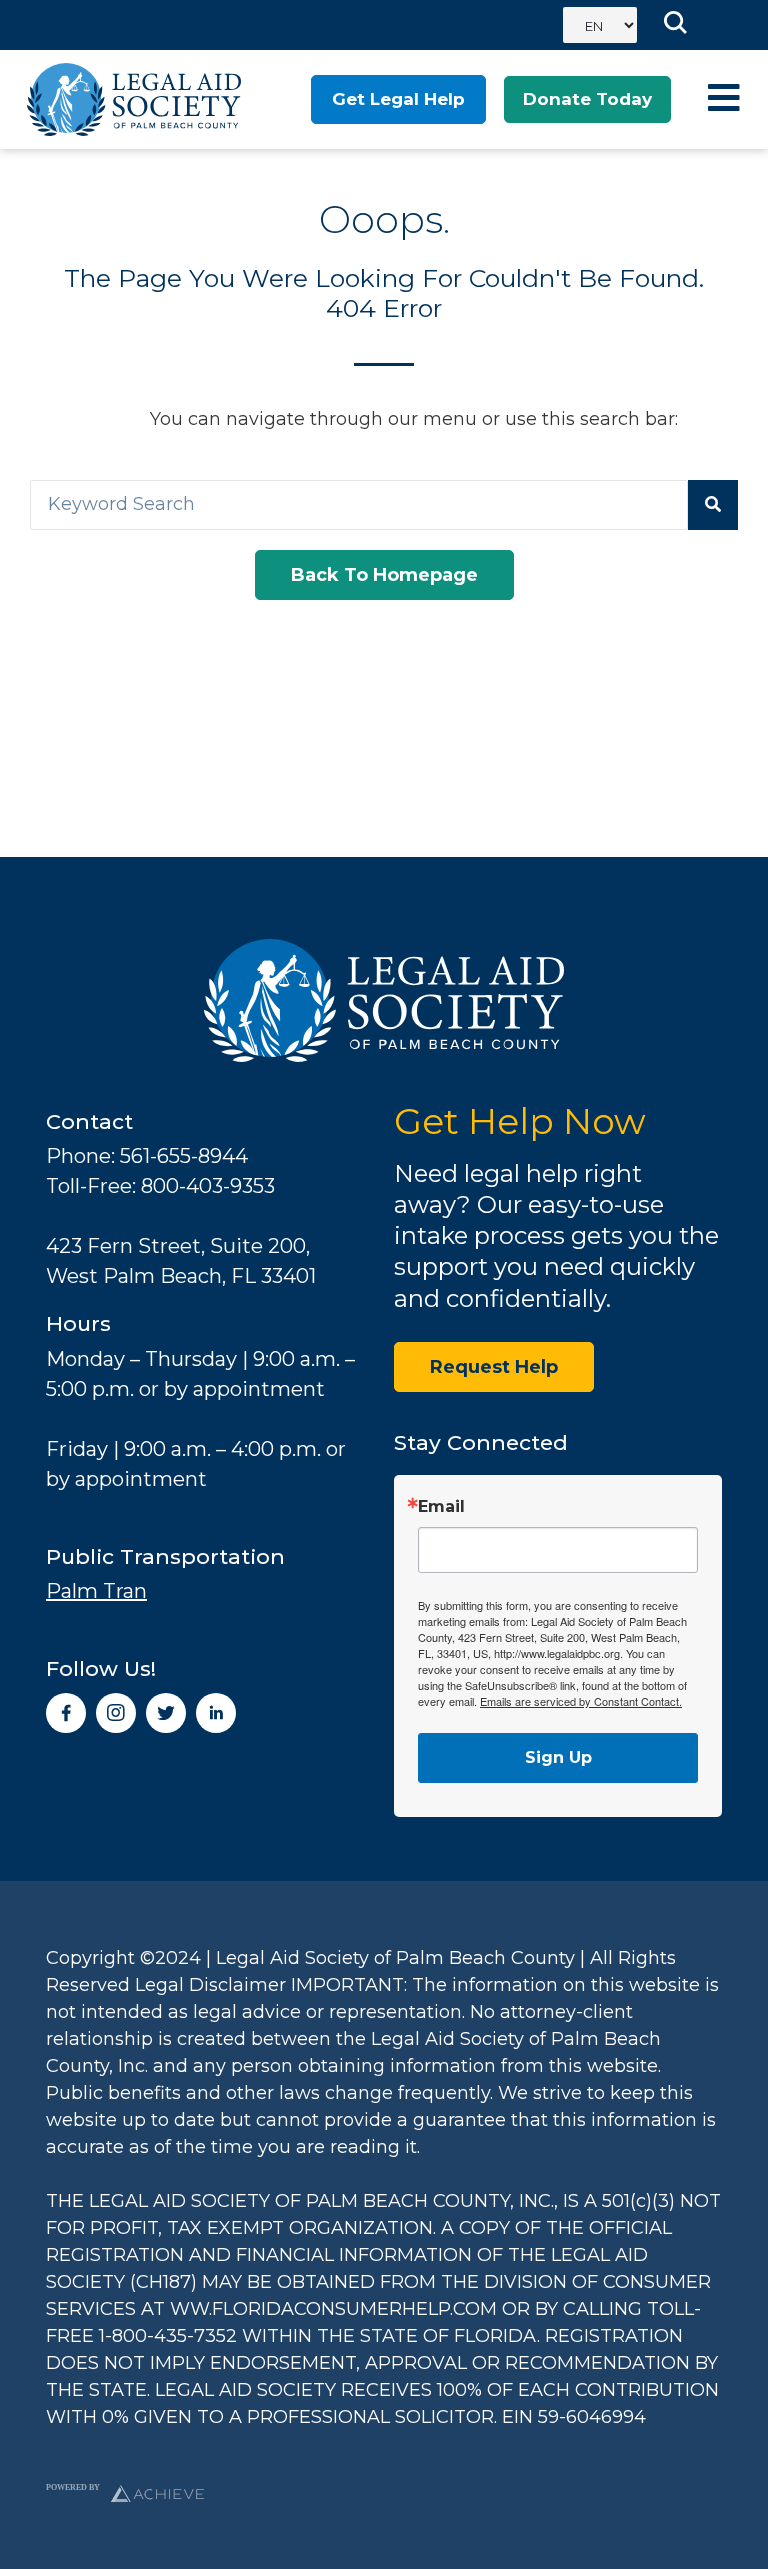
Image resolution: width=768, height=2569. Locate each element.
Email (441, 1507)
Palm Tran (96, 1591)
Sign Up (558, 1757)
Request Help (494, 1367)
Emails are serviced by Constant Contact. (581, 1701)
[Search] (713, 505)
